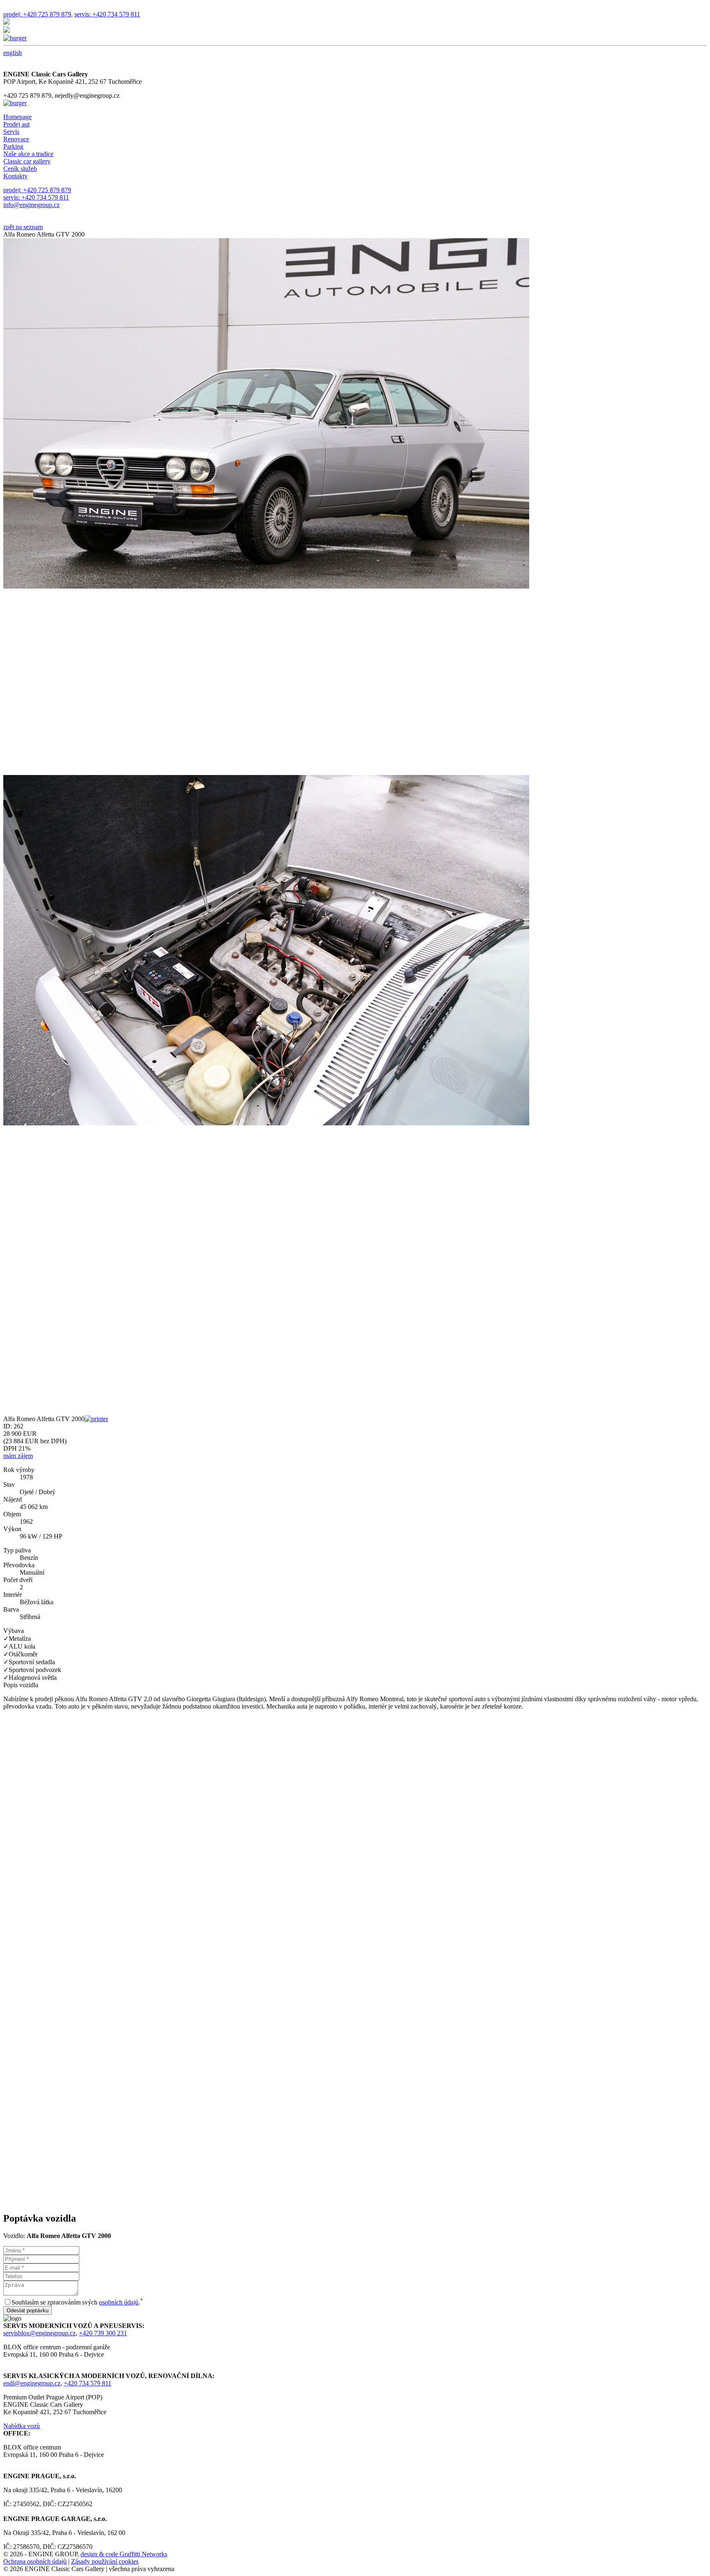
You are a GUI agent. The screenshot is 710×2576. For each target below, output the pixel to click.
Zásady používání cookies (105, 2561)
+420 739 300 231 (103, 2333)
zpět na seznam (23, 227)
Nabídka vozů (22, 2426)
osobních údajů (119, 2302)
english (13, 53)
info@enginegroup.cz (31, 205)
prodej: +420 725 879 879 (37, 14)
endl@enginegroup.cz (32, 2383)
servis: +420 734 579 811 (107, 14)
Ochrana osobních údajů (35, 2561)
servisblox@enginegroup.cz (39, 2333)
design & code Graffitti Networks (124, 2554)
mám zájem (18, 1456)
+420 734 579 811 (88, 2383)
